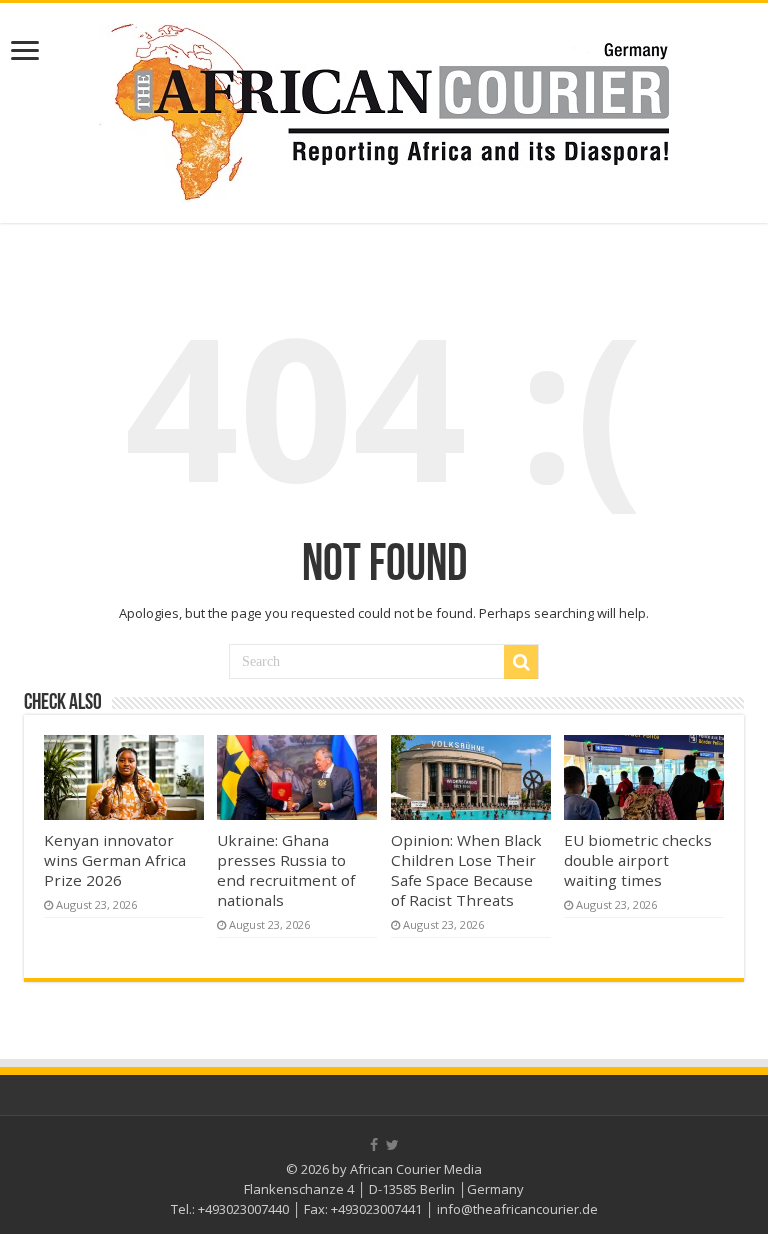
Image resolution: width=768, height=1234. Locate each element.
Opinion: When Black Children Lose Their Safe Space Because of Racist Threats (466, 870)
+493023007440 (243, 1209)
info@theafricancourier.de (517, 1209)
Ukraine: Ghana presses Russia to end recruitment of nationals (286, 870)
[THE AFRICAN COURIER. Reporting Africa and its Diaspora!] (384, 109)
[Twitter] (392, 1145)
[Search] (521, 662)
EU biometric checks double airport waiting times (638, 860)
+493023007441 (376, 1209)
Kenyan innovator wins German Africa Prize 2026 (115, 860)
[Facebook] (374, 1145)
